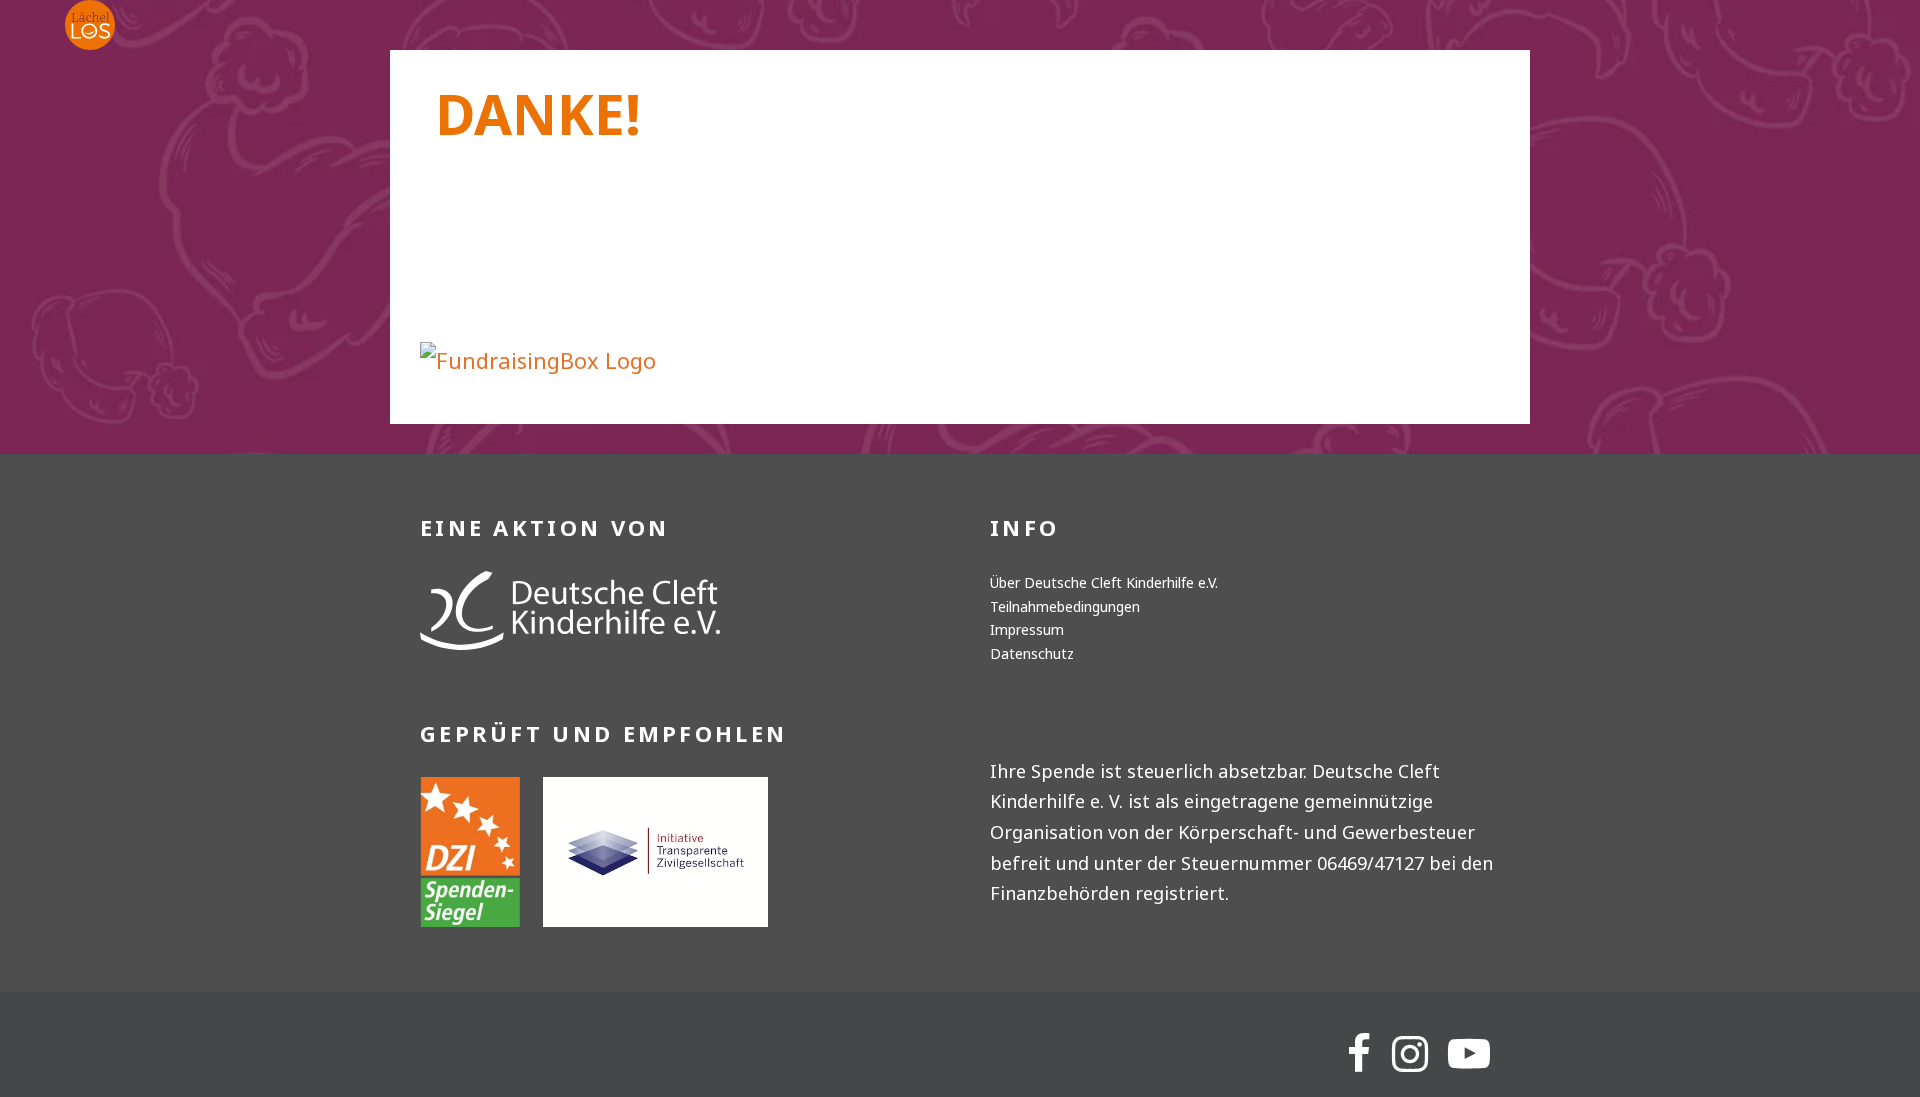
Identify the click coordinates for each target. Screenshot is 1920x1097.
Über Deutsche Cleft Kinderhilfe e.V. (1104, 582)
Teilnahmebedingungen (1065, 606)
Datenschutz (1032, 653)
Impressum (1027, 629)
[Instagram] (1410, 1054)
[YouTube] (1469, 1054)
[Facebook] (1359, 1054)
